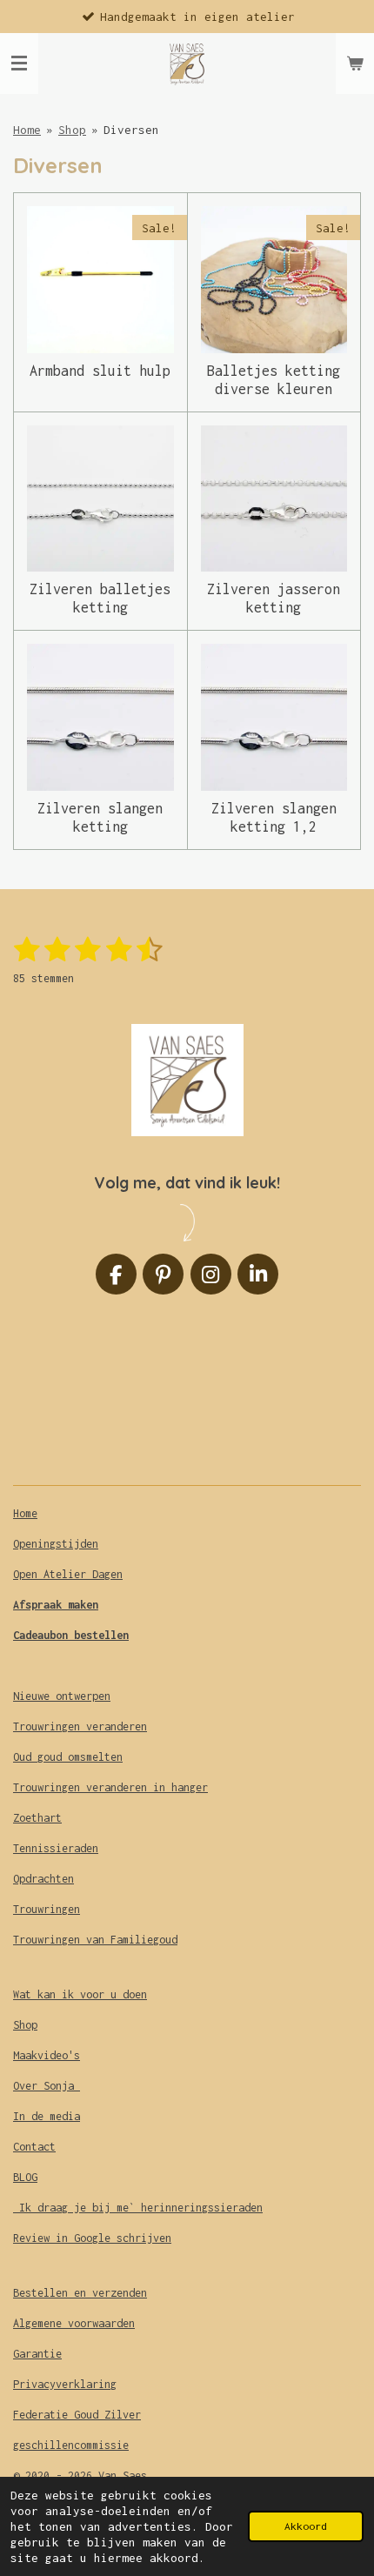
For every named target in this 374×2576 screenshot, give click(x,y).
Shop (72, 130)
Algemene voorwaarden (74, 2323)
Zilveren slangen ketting (100, 817)
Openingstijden (56, 1544)
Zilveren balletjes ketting (100, 598)
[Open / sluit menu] (19, 64)
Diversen (131, 130)
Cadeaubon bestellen (71, 1635)
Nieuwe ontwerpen (62, 1696)
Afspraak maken (56, 1605)
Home (27, 130)
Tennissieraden (56, 1848)
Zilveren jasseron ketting (274, 598)
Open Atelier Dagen (68, 1574)
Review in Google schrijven (92, 2238)
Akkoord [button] (306, 2526)
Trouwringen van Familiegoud (95, 1940)
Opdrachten (43, 1879)
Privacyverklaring (65, 2384)
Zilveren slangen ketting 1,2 (274, 817)
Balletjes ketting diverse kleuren (274, 380)
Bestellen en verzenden (80, 2293)
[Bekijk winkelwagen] (355, 64)
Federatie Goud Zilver (77, 2415)
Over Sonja (47, 2086)
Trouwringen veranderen (80, 1726)
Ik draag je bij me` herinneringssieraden (138, 2208)
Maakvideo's (47, 2055)
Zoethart (37, 1818)
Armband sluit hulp (100, 371)
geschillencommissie (71, 2445)
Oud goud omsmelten (68, 1757)
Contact (34, 2147)
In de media (47, 2116)
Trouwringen (47, 1909)
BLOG (25, 2177)
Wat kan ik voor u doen (80, 1994)
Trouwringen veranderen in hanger (110, 1787)
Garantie (37, 2354)
